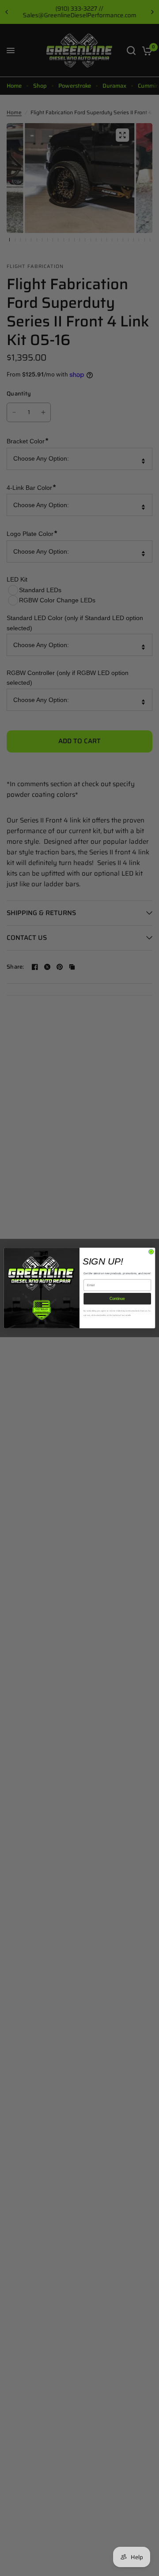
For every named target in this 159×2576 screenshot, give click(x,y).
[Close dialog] (151, 1252)
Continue (117, 1299)
